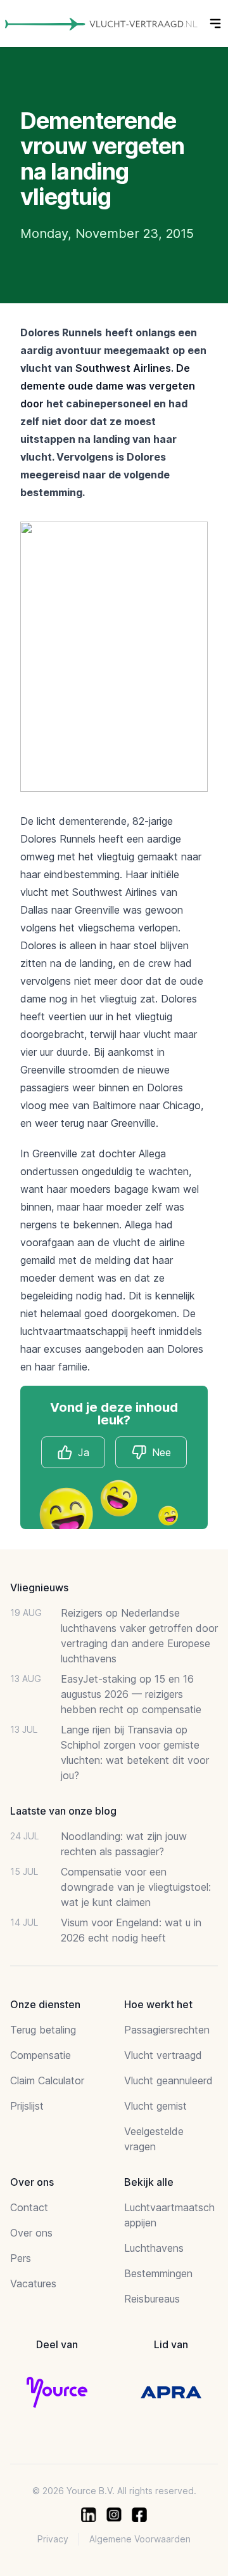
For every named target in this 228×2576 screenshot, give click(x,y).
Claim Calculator (47, 2080)
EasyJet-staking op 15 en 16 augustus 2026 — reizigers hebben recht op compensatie (131, 1694)
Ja (84, 1452)
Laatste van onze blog (63, 1811)
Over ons (31, 2233)
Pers (21, 2258)
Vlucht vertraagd (163, 2055)
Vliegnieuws (39, 1587)
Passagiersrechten (167, 2030)
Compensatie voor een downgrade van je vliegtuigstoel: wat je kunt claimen (136, 1887)
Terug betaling (43, 2030)
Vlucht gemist (155, 2106)
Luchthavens (154, 2248)
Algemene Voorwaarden (140, 2539)
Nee (161, 1452)
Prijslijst (27, 2106)
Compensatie (41, 2055)
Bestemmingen (158, 2273)
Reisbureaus (152, 2299)
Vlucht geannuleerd (168, 2080)
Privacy (53, 2539)
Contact (29, 2207)
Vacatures (33, 2284)
